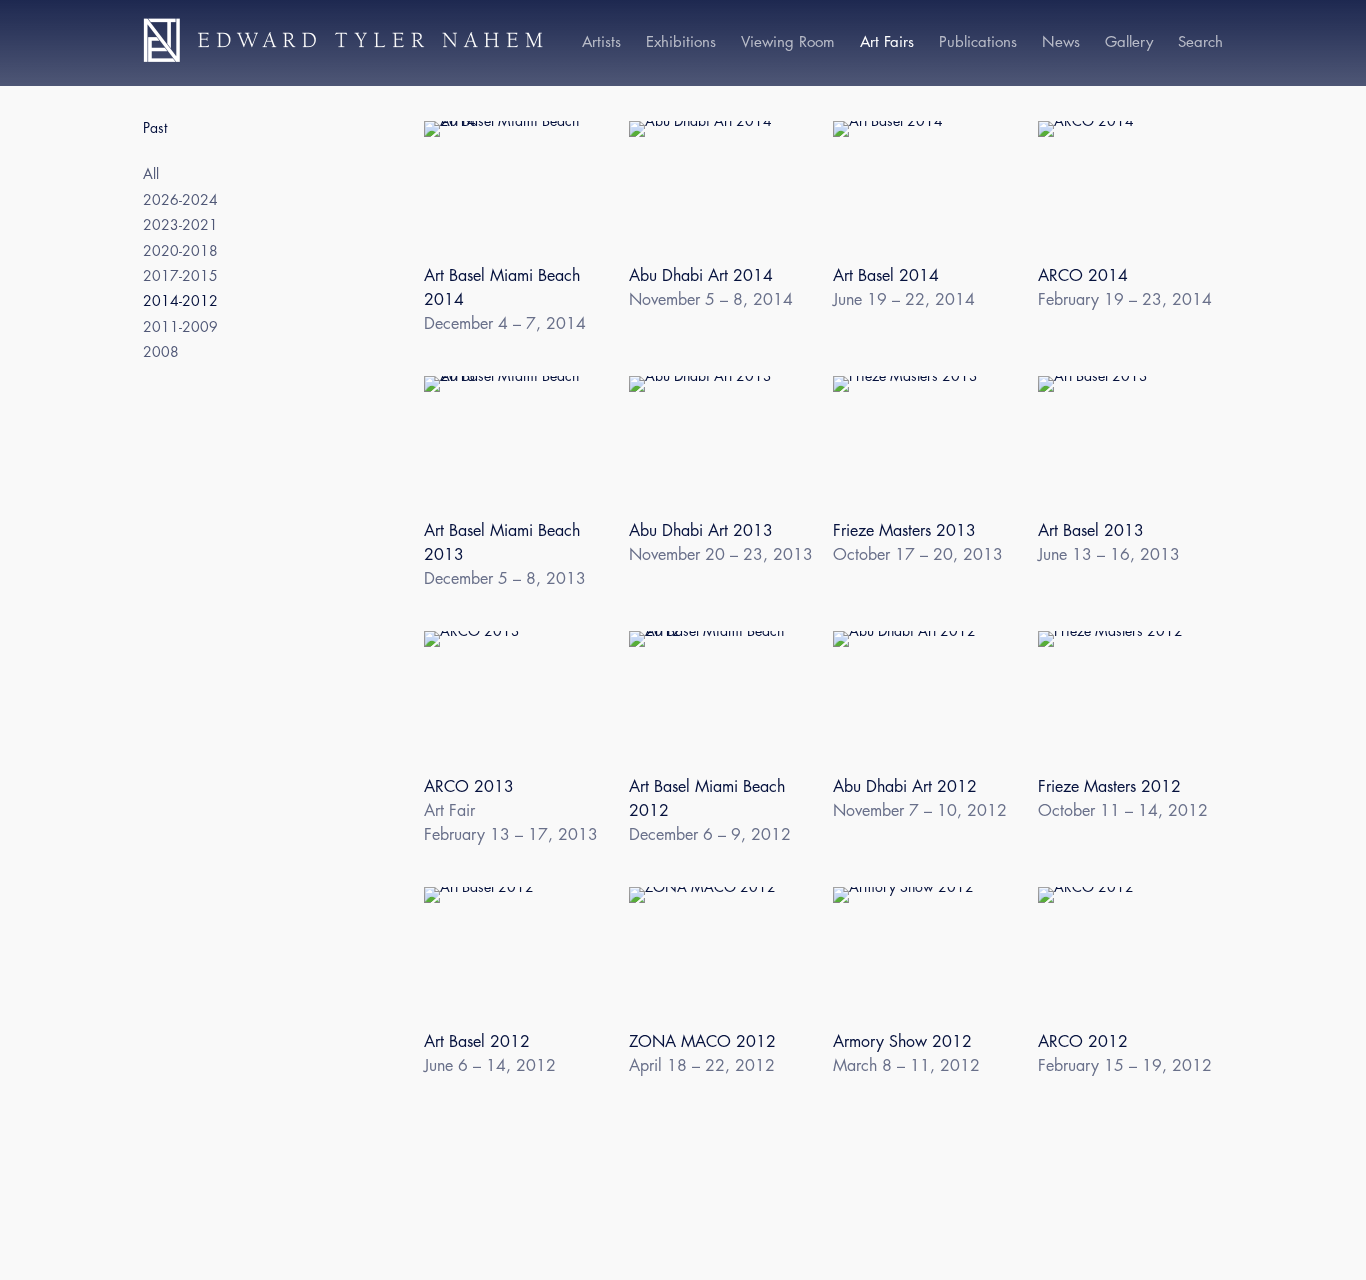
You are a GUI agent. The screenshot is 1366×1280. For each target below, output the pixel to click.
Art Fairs (887, 41)
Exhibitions (681, 41)
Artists (601, 41)
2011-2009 (180, 327)
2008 (161, 352)
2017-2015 (180, 276)
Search (1200, 41)
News (1061, 41)
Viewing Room (788, 41)
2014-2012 (180, 301)
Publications (978, 41)
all (151, 174)
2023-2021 (180, 225)
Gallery (1129, 41)
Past (155, 128)
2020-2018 (180, 251)
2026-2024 (180, 200)
